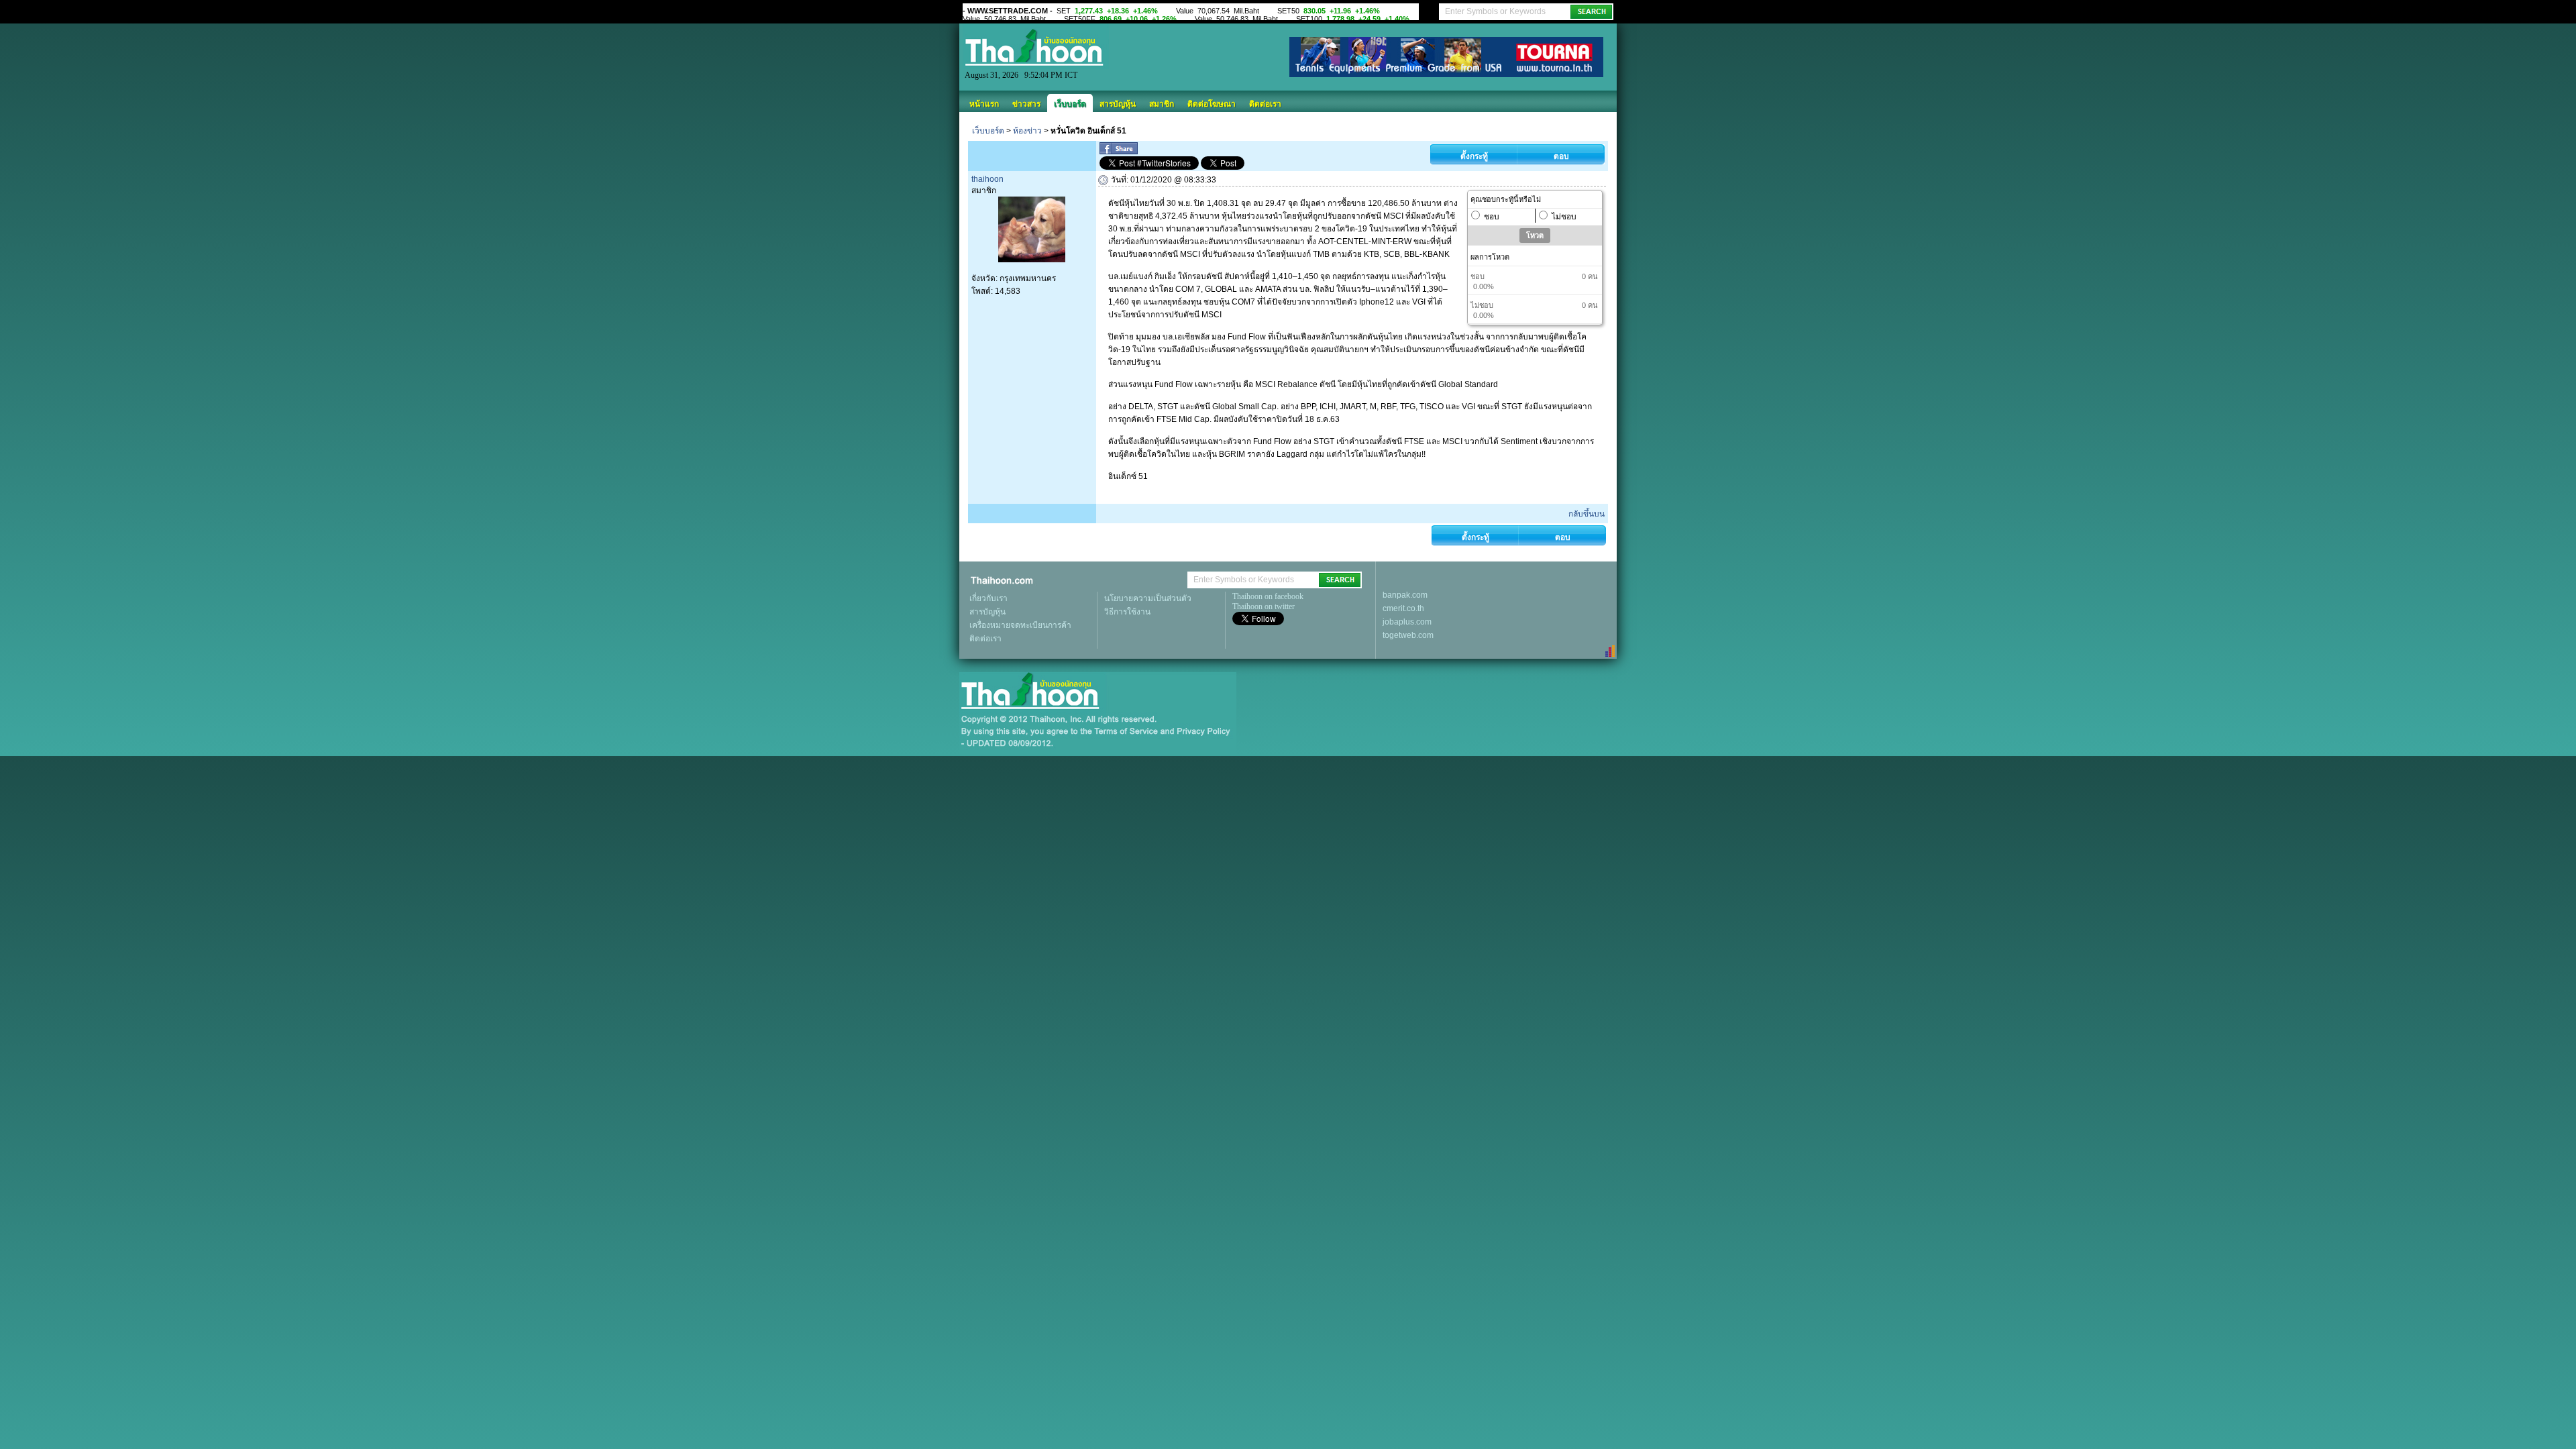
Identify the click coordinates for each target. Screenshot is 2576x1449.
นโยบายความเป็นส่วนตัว (1148, 598)
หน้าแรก (984, 104)
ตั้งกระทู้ (1474, 156)
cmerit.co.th (1403, 608)
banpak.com (1405, 595)
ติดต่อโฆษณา (1212, 104)
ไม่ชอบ (1564, 217)
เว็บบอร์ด (1070, 104)
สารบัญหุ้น (1118, 104)
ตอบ (1561, 156)
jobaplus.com (1407, 622)
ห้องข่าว (1027, 131)
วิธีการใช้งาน (1127, 612)
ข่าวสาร (1026, 104)
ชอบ (1492, 217)
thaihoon (987, 179)
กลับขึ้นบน (1587, 514)
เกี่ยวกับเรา (988, 598)
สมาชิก (1162, 104)
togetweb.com (1408, 635)
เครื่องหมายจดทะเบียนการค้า (1020, 625)
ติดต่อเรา (1265, 104)
